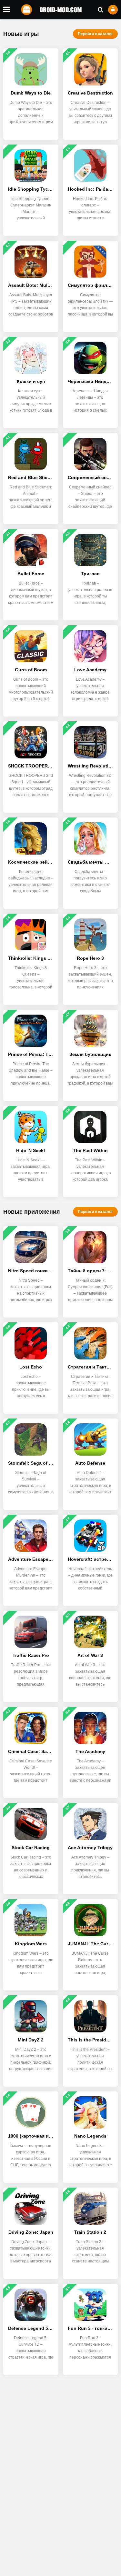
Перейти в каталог (95, 34)
